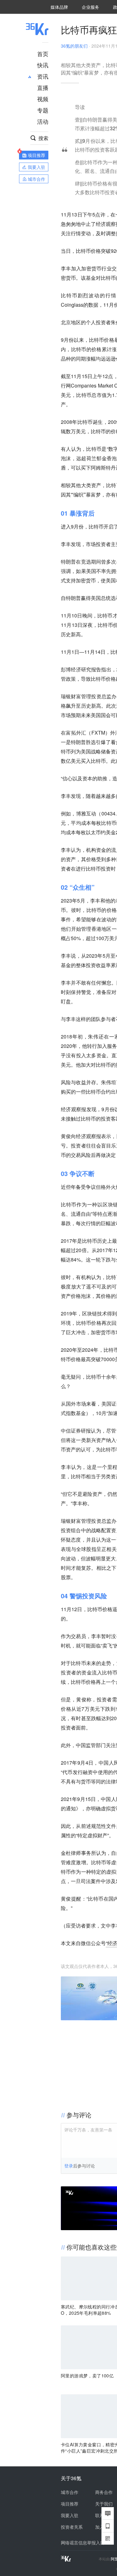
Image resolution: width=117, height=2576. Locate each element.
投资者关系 (72, 2527)
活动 (43, 121)
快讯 (43, 65)
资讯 (43, 76)
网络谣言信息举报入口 (83, 2542)
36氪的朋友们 (74, 46)
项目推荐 (70, 2504)
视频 (43, 99)
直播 (43, 87)
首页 (43, 54)
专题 (43, 110)
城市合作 (70, 2492)
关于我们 (104, 2504)
